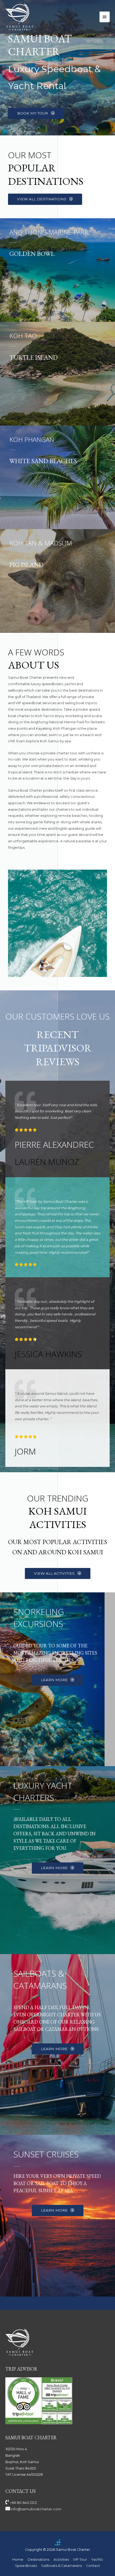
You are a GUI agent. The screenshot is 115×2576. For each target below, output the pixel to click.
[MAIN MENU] (105, 17)
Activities (61, 2560)
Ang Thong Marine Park (49, 232)
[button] (36, 113)
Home (18, 2560)
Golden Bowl (32, 254)
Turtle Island (34, 357)
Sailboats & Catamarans (40, 1979)
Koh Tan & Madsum (41, 543)
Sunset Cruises (46, 2154)
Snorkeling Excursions (39, 1618)
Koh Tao (23, 336)
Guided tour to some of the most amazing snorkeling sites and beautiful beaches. (55, 1653)
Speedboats (26, 2566)
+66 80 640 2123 (23, 2503)
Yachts (97, 2560)
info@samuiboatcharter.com (36, 2509)
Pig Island (26, 565)
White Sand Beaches (43, 461)
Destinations (38, 2560)
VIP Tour (80, 2560)
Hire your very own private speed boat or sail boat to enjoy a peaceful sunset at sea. (57, 2183)
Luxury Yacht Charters (43, 1791)
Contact (93, 2566)
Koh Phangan (32, 439)
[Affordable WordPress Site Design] (57, 2542)
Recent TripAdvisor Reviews (58, 1048)
